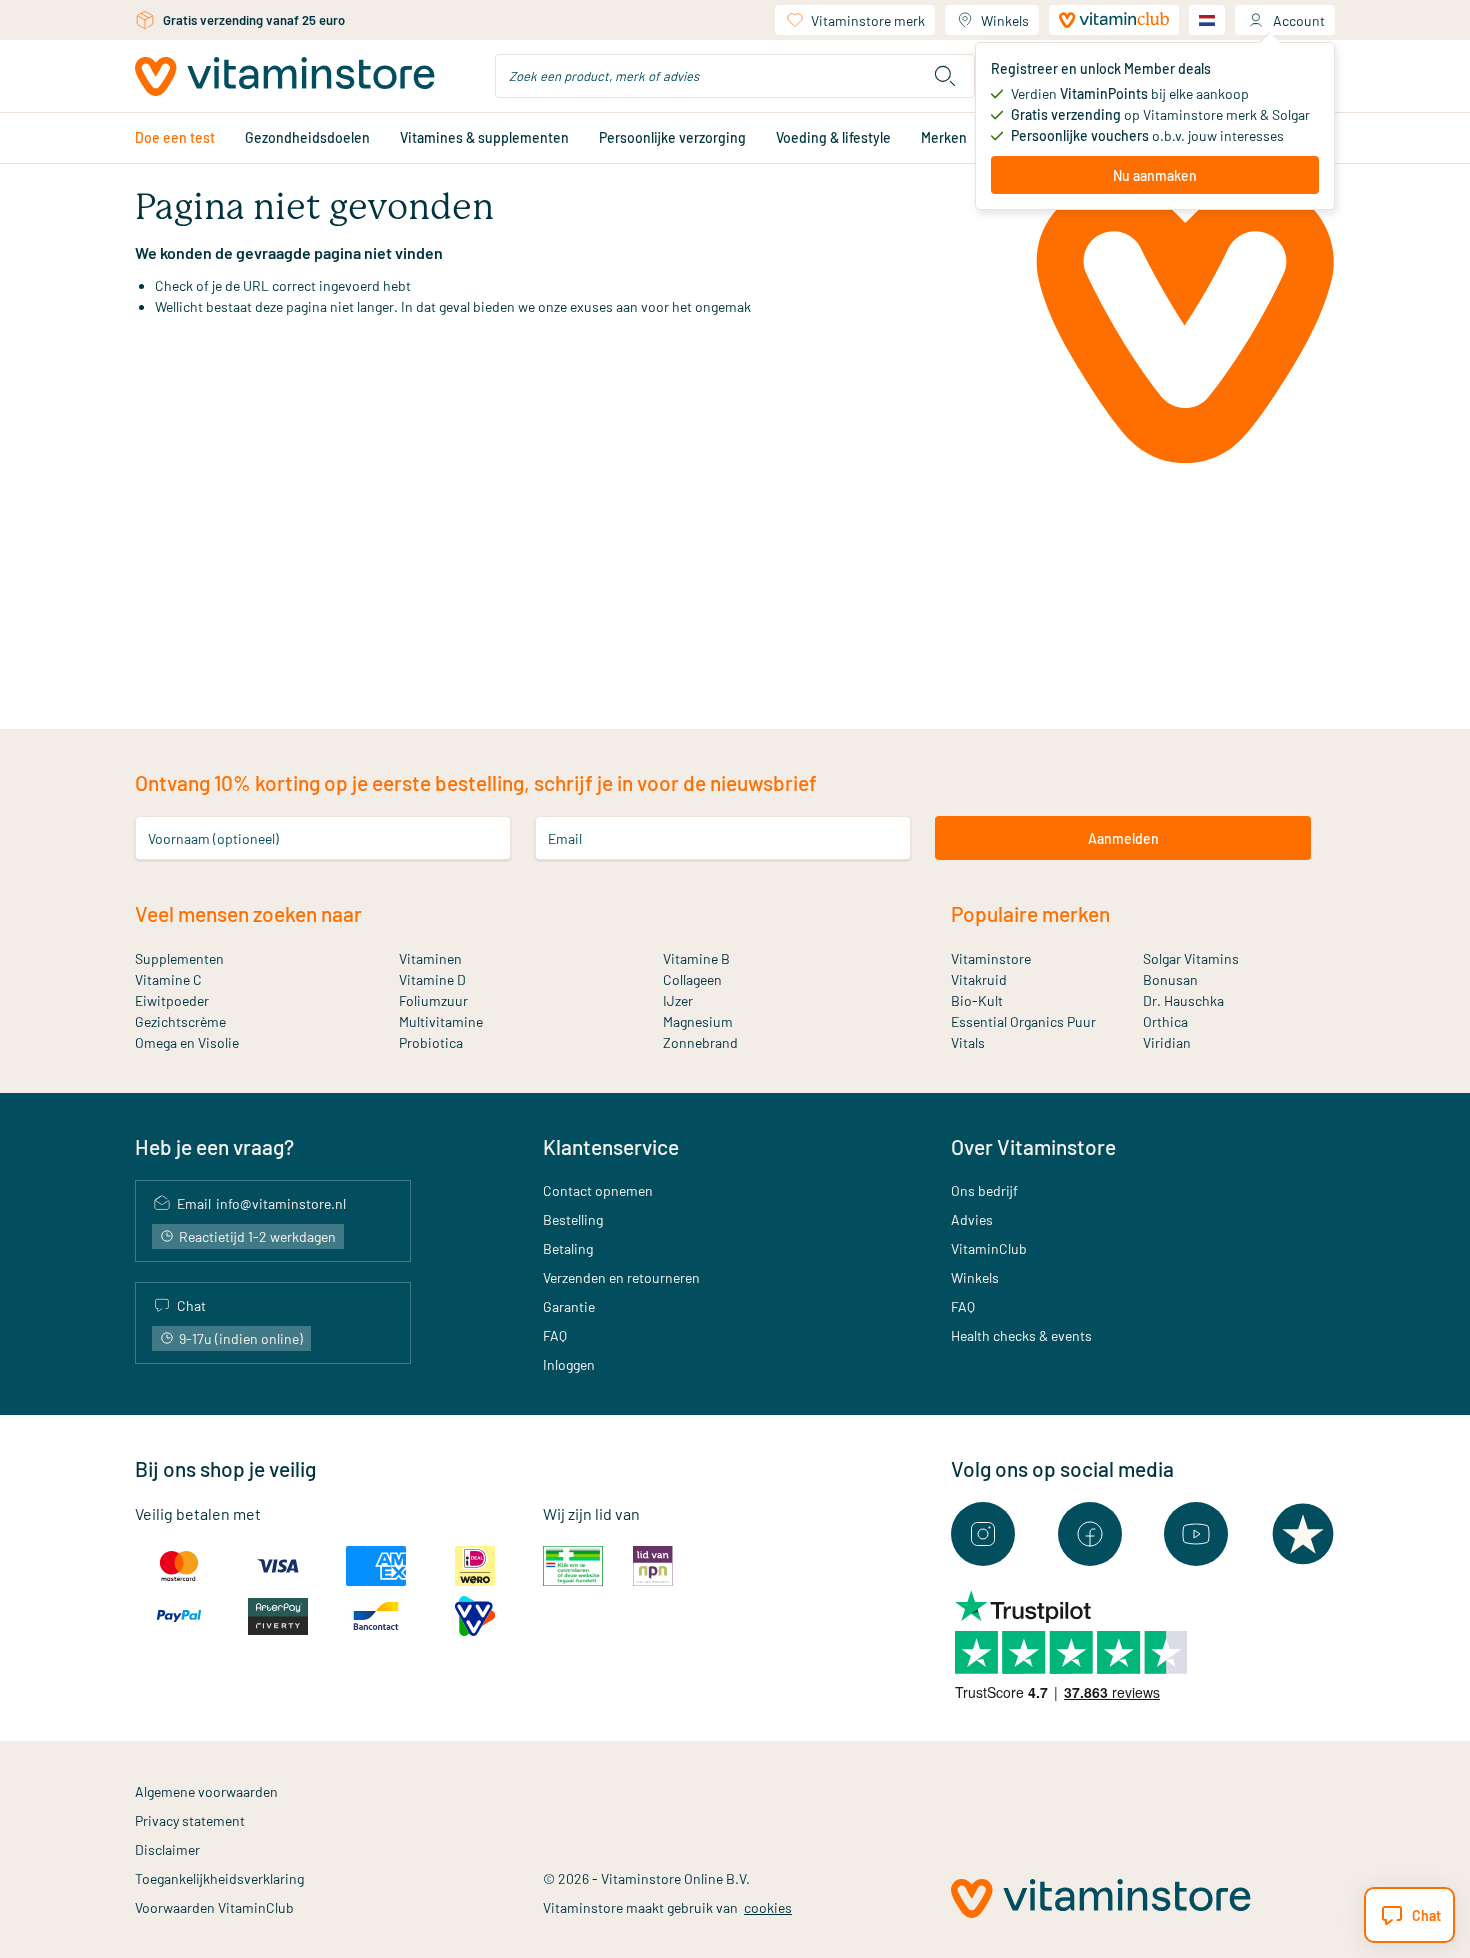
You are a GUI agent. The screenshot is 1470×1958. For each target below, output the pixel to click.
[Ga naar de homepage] (285, 76)
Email (565, 838)
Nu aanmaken (1155, 175)
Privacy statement (190, 1820)
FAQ (555, 1335)
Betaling (568, 1248)
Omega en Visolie (187, 1042)
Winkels (1005, 20)
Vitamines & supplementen (484, 137)
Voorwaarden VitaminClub (214, 1907)
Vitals (968, 1042)
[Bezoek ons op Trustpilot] (1303, 1534)
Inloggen (569, 1364)
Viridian (1167, 1042)
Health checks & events (1021, 1335)
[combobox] (735, 76)
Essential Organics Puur (1023, 1021)
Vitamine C (168, 979)
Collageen (692, 979)
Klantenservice (611, 1146)
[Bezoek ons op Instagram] (983, 1534)
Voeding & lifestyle (833, 137)
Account (1299, 20)
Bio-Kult (977, 1000)
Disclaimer (167, 1849)
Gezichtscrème (180, 1021)
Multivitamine (441, 1021)
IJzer (678, 1000)
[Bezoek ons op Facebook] (1090, 1534)
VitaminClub (989, 1248)
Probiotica (431, 1042)
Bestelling (573, 1219)
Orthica (1165, 1021)
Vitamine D (432, 979)
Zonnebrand (700, 1042)
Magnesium (698, 1021)
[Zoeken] (945, 76)
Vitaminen (430, 958)
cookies (768, 1907)
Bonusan (1170, 979)
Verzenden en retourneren (621, 1277)
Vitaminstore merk (868, 20)
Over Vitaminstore (1033, 1146)
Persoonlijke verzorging (672, 137)
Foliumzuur (433, 1000)
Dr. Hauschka (1183, 1000)
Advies (972, 1219)
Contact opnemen (598, 1190)
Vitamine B (696, 958)
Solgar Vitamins (1191, 958)
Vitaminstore (991, 958)
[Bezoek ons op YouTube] (1196, 1534)
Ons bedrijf (984, 1190)
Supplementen (179, 958)
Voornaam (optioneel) (213, 838)
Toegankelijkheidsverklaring (219, 1878)
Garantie (569, 1306)
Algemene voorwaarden (206, 1791)
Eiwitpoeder (172, 1000)
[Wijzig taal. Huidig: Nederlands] (1207, 20)
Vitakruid (979, 979)
